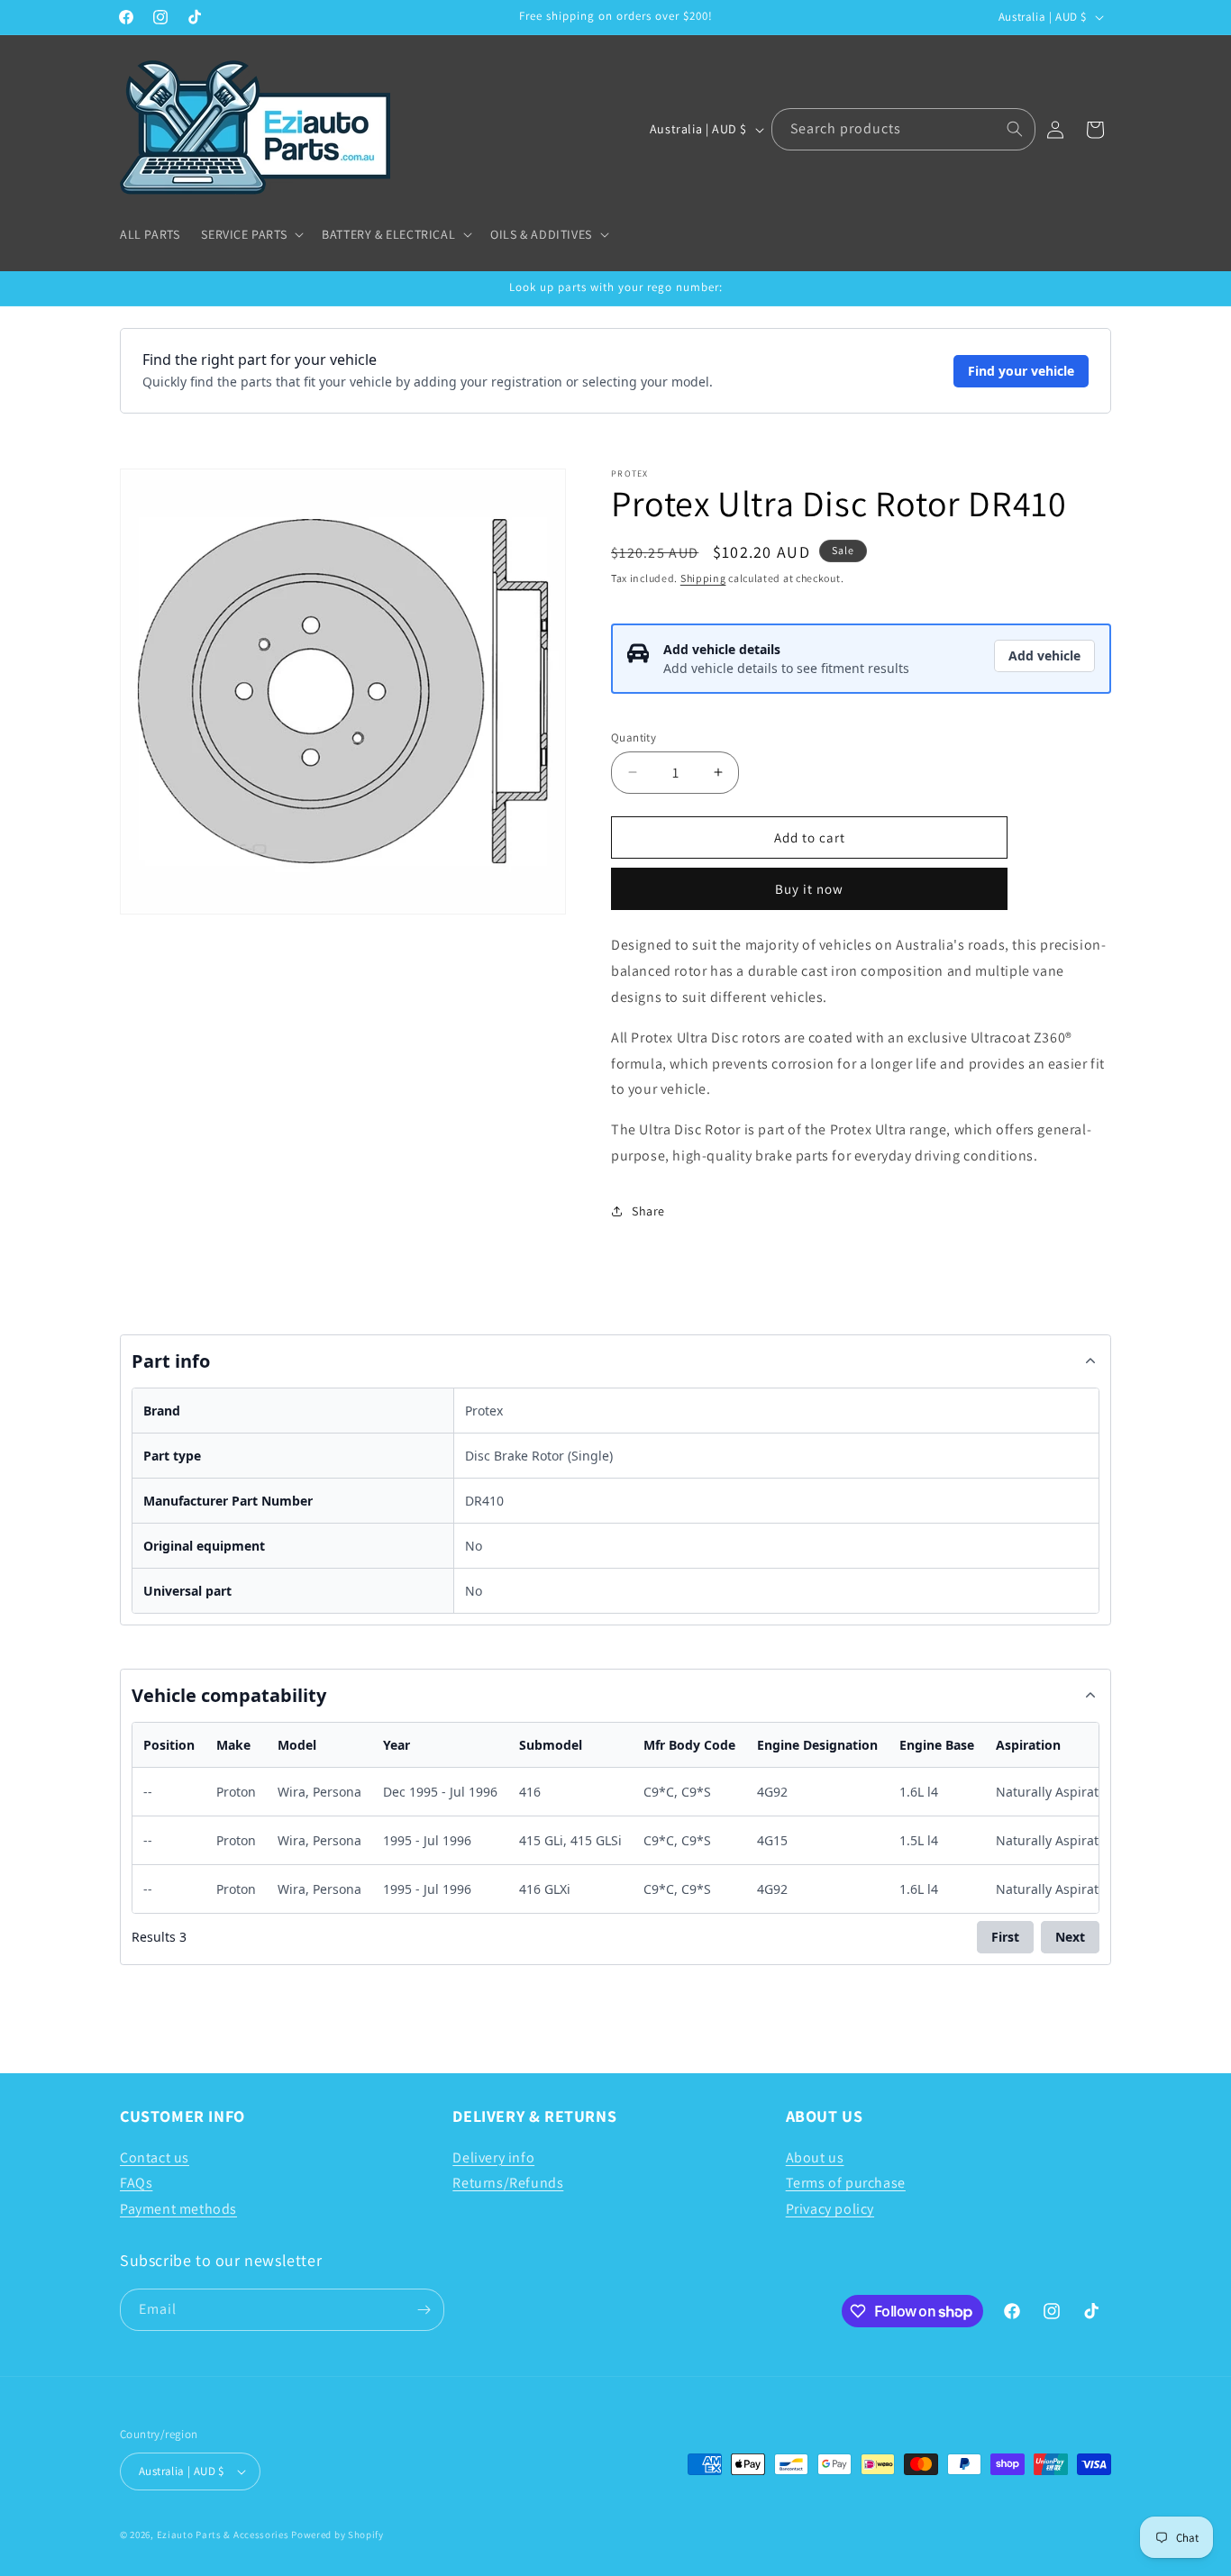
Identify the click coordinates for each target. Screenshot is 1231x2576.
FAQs (136, 2183)
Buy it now (809, 889)
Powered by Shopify (337, 2535)
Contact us (155, 2157)
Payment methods (178, 2209)
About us (815, 2157)
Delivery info (493, 2157)
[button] (251, 234)
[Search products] (1015, 129)
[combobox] (903, 129)
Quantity (634, 737)
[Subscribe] (424, 2310)
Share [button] (648, 1210)
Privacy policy (830, 2209)
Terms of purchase (846, 2183)
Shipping (703, 578)
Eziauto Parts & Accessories (223, 2535)
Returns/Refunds (508, 2183)
